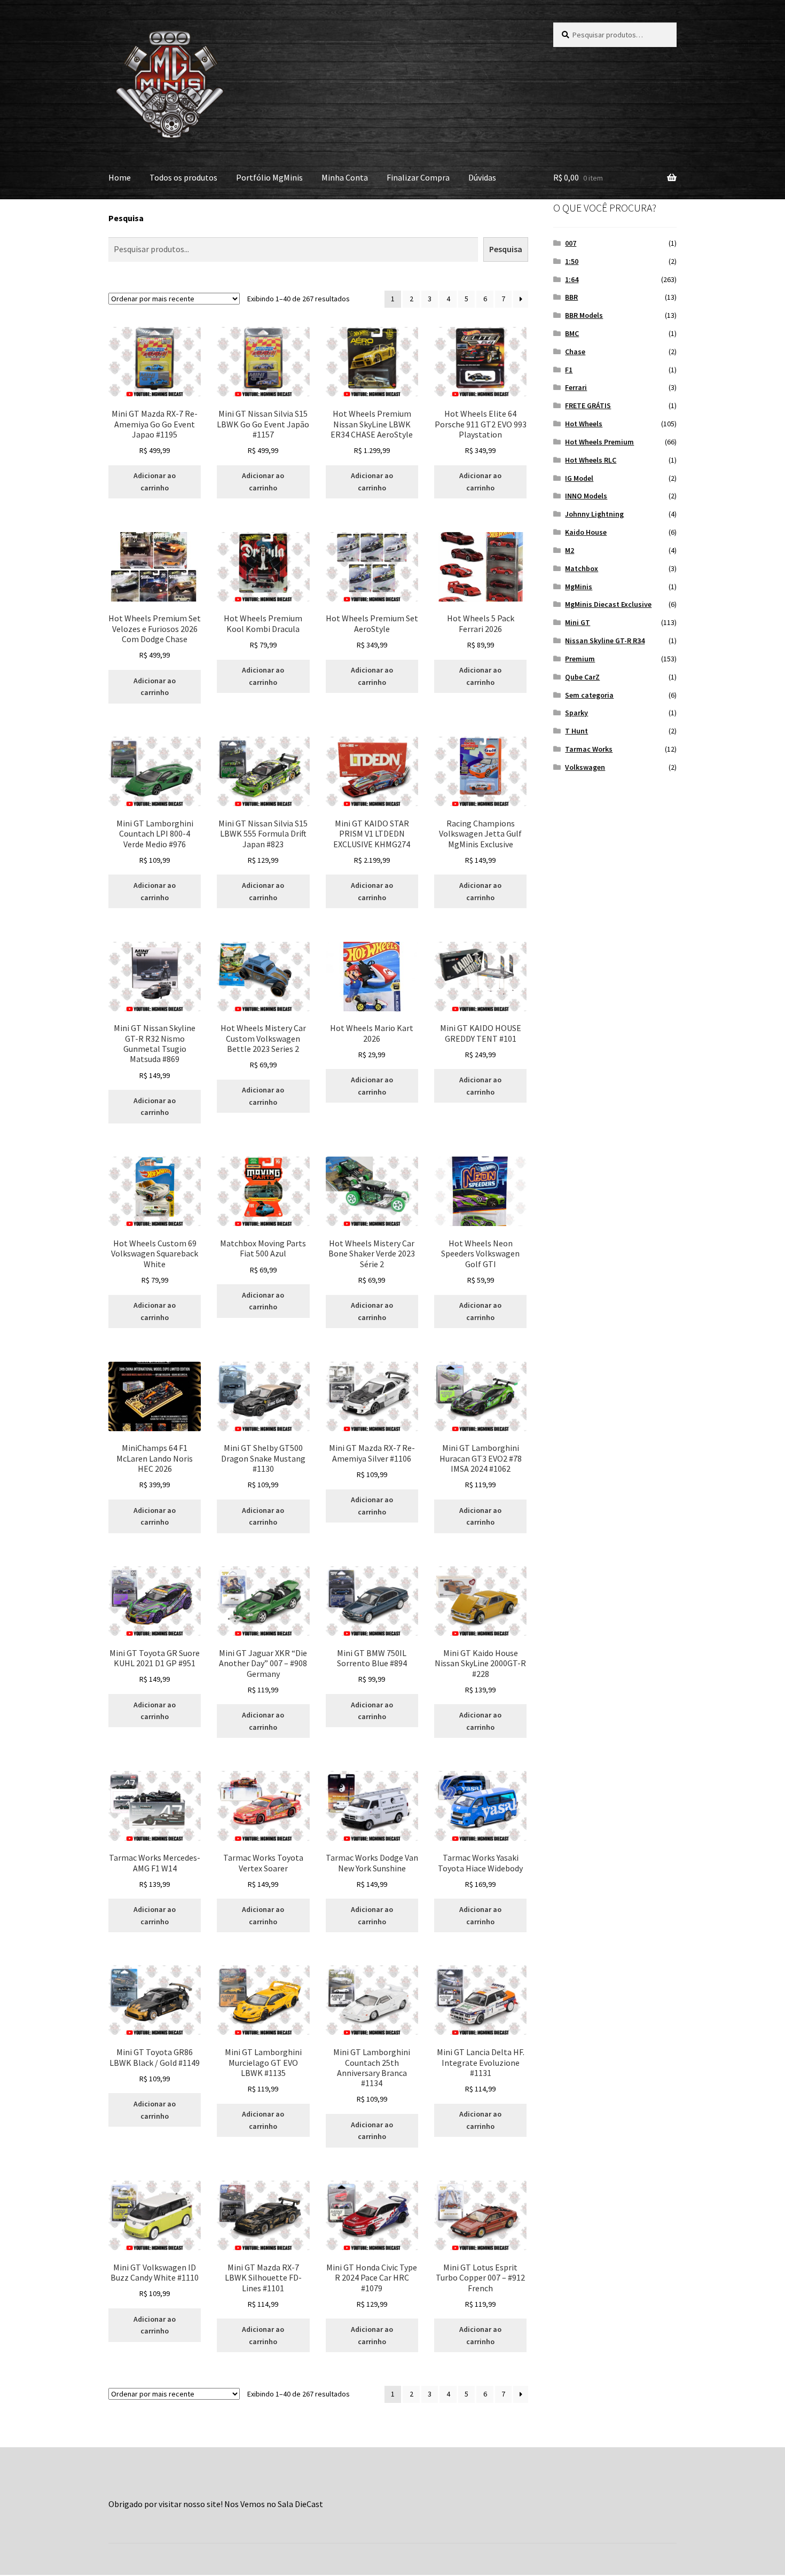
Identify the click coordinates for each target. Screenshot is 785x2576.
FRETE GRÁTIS (588, 405)
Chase (575, 352)
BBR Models (584, 315)
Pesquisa (126, 218)
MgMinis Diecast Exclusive (608, 604)
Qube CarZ (582, 677)
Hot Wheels (584, 424)
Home (120, 177)
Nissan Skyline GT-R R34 (605, 641)
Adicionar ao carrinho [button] (155, 482)
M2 (570, 550)
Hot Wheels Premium (599, 442)
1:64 (572, 279)
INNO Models (586, 496)
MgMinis (579, 587)
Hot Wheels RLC (591, 460)
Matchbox (582, 568)
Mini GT (578, 622)
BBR (571, 297)
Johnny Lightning (594, 514)
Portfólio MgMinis (269, 177)
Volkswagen (585, 767)
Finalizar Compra (418, 177)
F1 (569, 370)
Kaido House (586, 532)
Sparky (576, 713)
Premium (580, 659)
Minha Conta (345, 177)
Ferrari (576, 387)
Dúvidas (482, 177)
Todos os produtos (183, 177)
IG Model (579, 478)
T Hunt (576, 731)
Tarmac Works (589, 749)
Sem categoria (589, 695)
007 (571, 243)
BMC (572, 333)
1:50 (572, 261)
